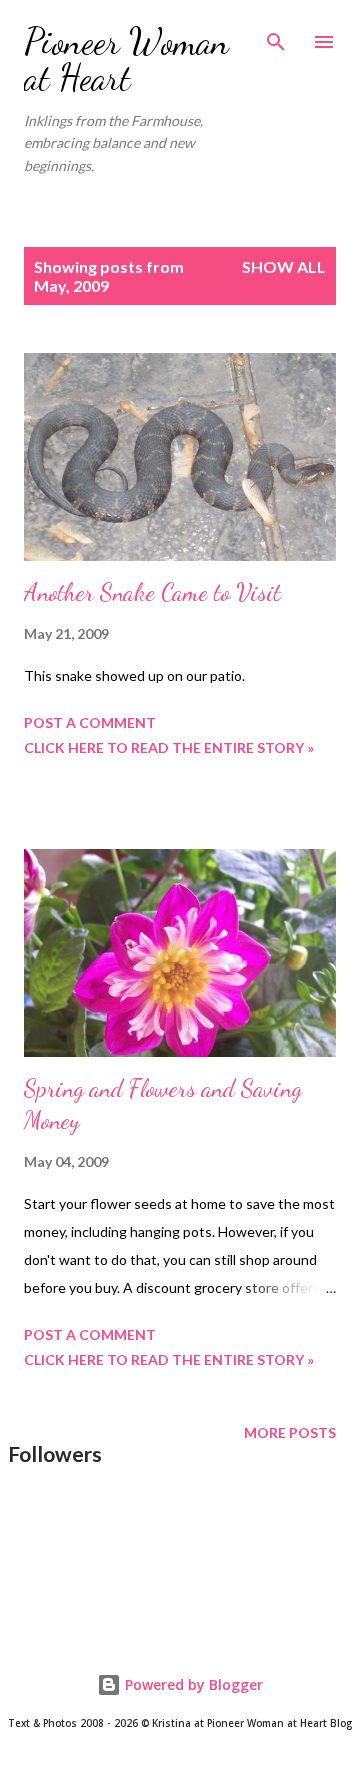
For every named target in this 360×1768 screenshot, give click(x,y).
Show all (284, 266)
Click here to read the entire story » (169, 747)
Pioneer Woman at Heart (126, 59)
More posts (290, 1432)
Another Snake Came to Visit (152, 592)
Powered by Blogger (192, 1684)
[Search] (276, 36)
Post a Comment (90, 722)
